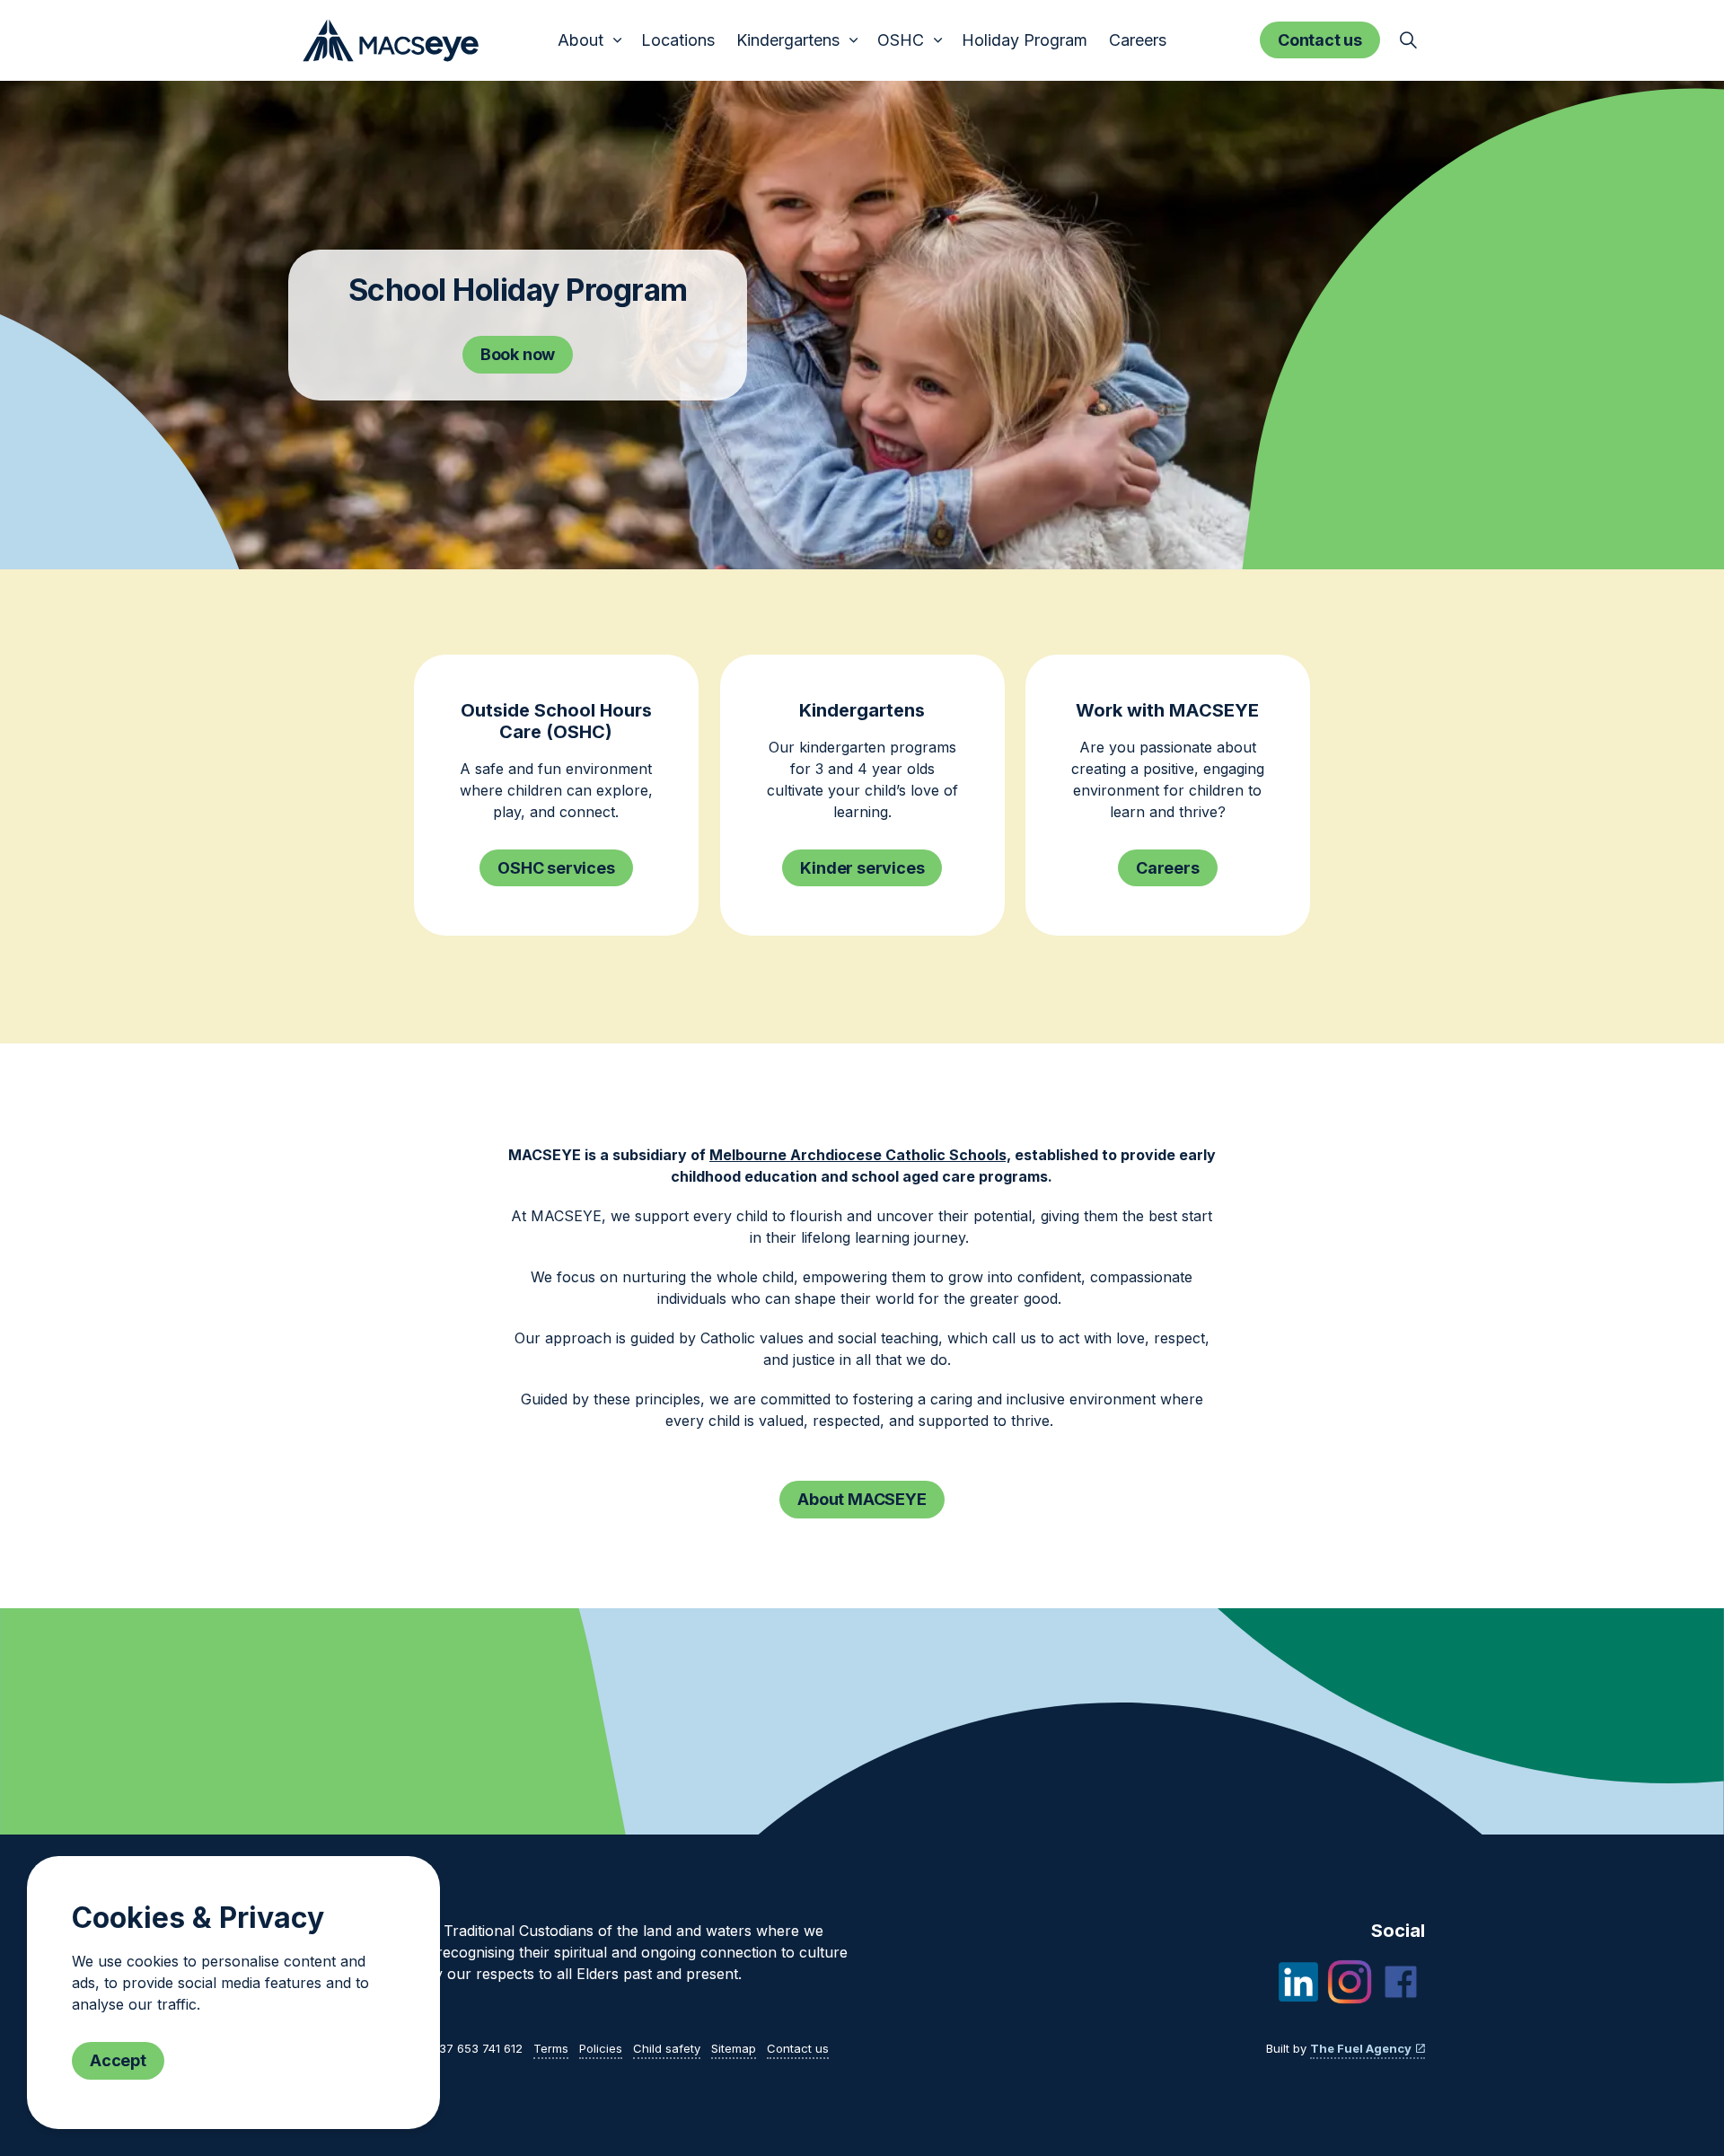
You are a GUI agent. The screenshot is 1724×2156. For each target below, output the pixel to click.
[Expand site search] (1408, 40)
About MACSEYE (862, 1499)
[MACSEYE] (391, 40)
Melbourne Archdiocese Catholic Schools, (860, 1155)
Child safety (667, 2048)
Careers (1138, 40)
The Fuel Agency (1361, 2048)
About (581, 40)
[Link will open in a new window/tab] (1298, 1982)
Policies (601, 2048)
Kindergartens (788, 40)
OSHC (901, 40)
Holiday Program (1025, 40)
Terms (551, 2048)
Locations (678, 40)
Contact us (1320, 40)
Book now (518, 354)
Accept (118, 2060)
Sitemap (734, 2048)
